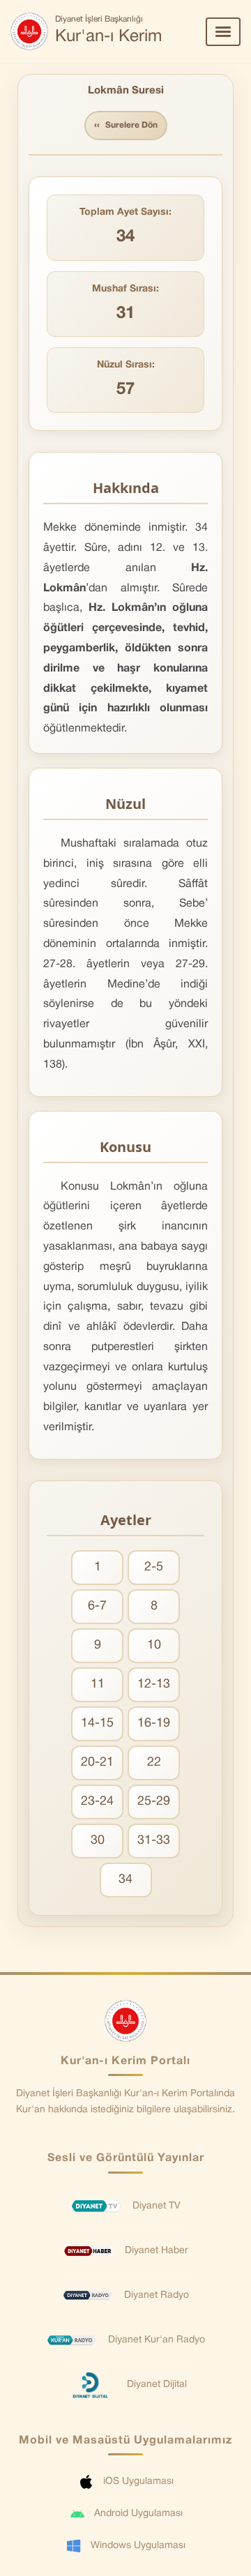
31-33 (154, 1841)
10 (154, 1645)
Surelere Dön (126, 126)
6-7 (97, 1606)
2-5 (154, 1567)
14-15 (97, 1723)
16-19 (154, 1723)
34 (125, 1880)
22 (154, 1763)
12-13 (154, 1684)
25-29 (154, 1802)
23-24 (97, 1802)
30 (98, 1841)
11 (98, 1684)
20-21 (97, 1763)
